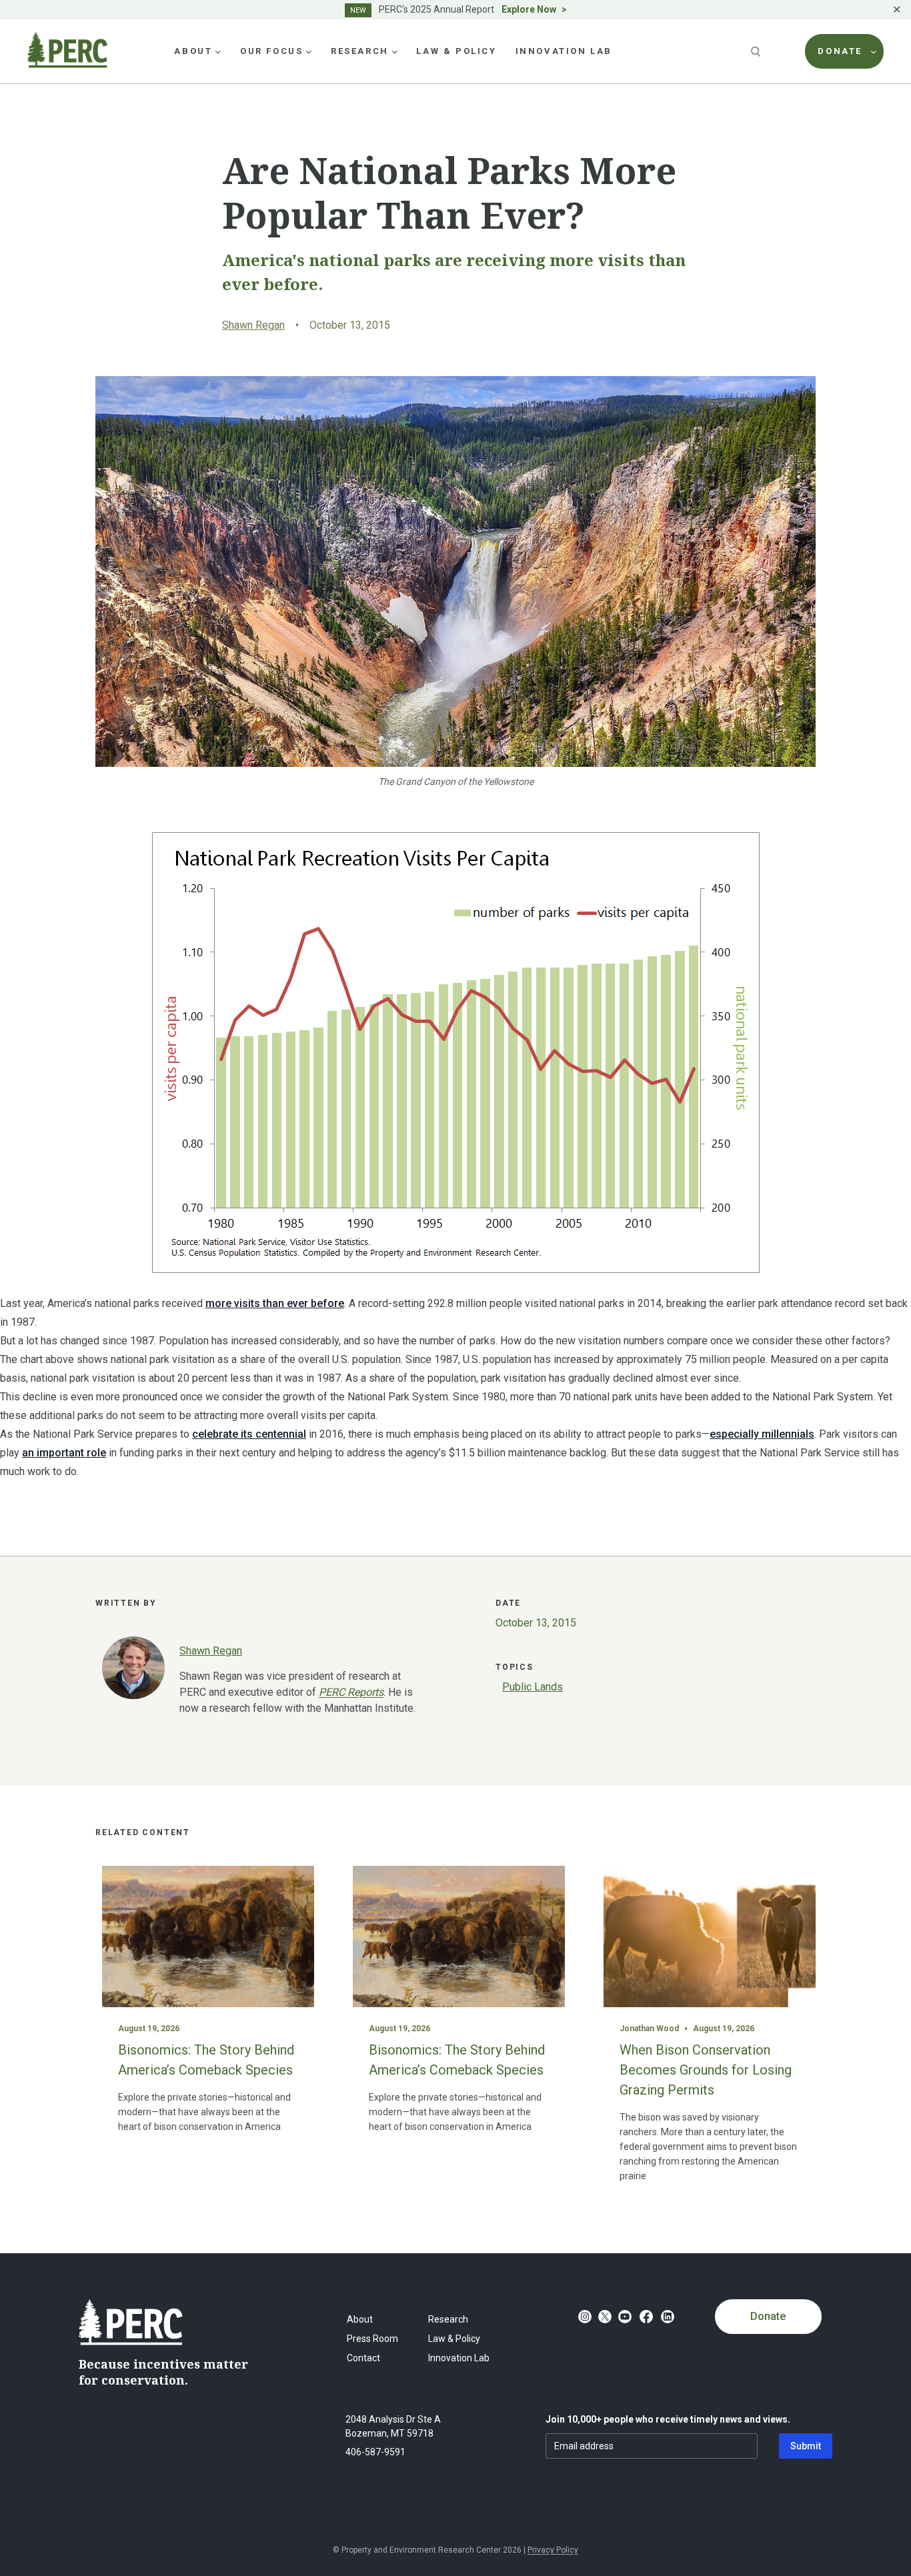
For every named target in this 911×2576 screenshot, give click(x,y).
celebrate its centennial (249, 1434)
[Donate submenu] (874, 51)
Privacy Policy (553, 2550)
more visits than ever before (275, 1303)
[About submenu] (218, 51)
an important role (64, 1453)
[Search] (757, 51)
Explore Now (529, 9)
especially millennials (762, 1434)
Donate (768, 2316)
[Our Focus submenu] (309, 51)
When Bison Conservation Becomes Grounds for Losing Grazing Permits (706, 2070)
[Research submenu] (395, 51)
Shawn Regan (253, 325)
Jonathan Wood (649, 2029)
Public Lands (533, 1687)
